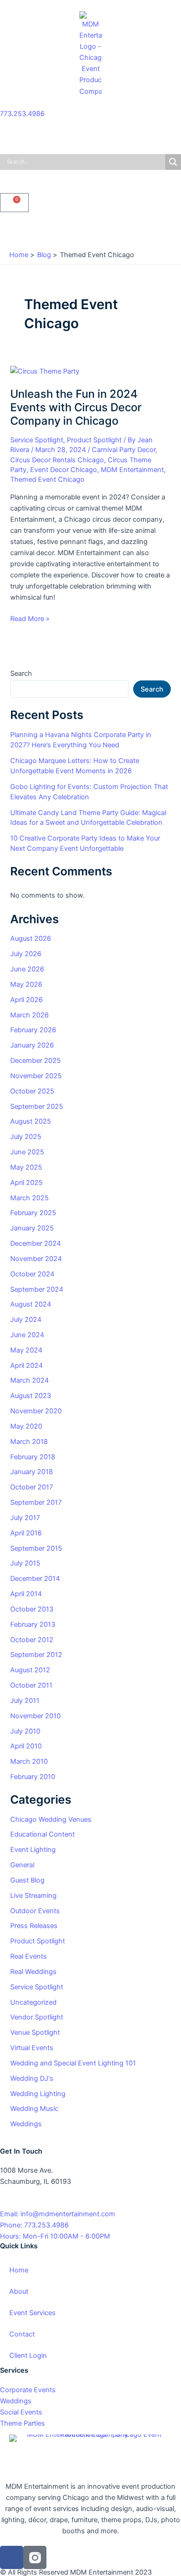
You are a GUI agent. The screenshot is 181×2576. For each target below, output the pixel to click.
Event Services (32, 2313)
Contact (22, 2334)
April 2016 (26, 1533)
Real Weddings (33, 1972)
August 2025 (31, 1121)
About (19, 2291)
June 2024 (27, 1335)
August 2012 (30, 1670)
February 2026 (33, 1030)
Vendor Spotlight (37, 2017)
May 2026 (26, 984)
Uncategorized (33, 2002)
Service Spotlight (37, 440)
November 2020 (36, 1411)
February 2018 (33, 1457)
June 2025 (27, 1152)
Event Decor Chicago (64, 470)
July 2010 (25, 1731)
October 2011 (31, 1685)
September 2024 (37, 1289)
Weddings (26, 2124)
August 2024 (31, 1304)
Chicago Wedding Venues (51, 1819)
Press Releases (34, 1926)
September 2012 (36, 1655)
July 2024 (26, 1320)
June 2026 (27, 969)
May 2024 (26, 1350)
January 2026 (32, 1045)
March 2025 (29, 1198)
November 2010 (36, 1716)
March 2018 (29, 1442)
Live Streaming (33, 1896)
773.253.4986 (22, 114)
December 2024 (36, 1243)
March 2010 (29, 1761)
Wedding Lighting (38, 2094)
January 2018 (32, 1472)
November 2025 (36, 1076)
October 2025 (32, 1091)
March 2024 (29, 1380)
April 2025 (26, 1183)
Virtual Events (32, 2048)
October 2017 (32, 1487)
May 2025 (26, 1167)
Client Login (28, 2356)
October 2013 (32, 1609)
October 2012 (32, 1640)
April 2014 (26, 1594)
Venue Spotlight (35, 2032)
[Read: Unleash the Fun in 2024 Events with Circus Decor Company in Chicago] (45, 371)
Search (21, 673)
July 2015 (25, 1563)
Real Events (29, 1956)
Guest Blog (27, 1880)
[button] (90, 229)
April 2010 (26, 1746)
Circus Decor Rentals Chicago (57, 460)
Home (19, 2270)
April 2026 (26, 1000)
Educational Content (42, 1834)
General (22, 1865)
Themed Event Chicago (47, 479)
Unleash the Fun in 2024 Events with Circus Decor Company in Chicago (76, 407)
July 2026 (26, 954)
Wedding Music (34, 2109)
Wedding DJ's (32, 2078)
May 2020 (26, 1426)
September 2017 (36, 1502)
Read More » (30, 618)
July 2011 (25, 1701)
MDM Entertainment (132, 470)
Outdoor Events (35, 1911)
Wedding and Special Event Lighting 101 (73, 2063)
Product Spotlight (94, 440)
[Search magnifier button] (173, 162)
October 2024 (32, 1274)
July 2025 (26, 1137)
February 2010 (33, 1777)
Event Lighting (33, 1850)
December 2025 (36, 1061)
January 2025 (32, 1228)
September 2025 (37, 1107)
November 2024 (36, 1259)
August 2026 (31, 938)
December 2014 (35, 1579)
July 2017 (25, 1518)
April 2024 (26, 1366)
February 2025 (33, 1213)
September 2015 (36, 1548)
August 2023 (31, 1396)
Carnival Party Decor (124, 450)
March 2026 (29, 1015)
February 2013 (33, 1625)
